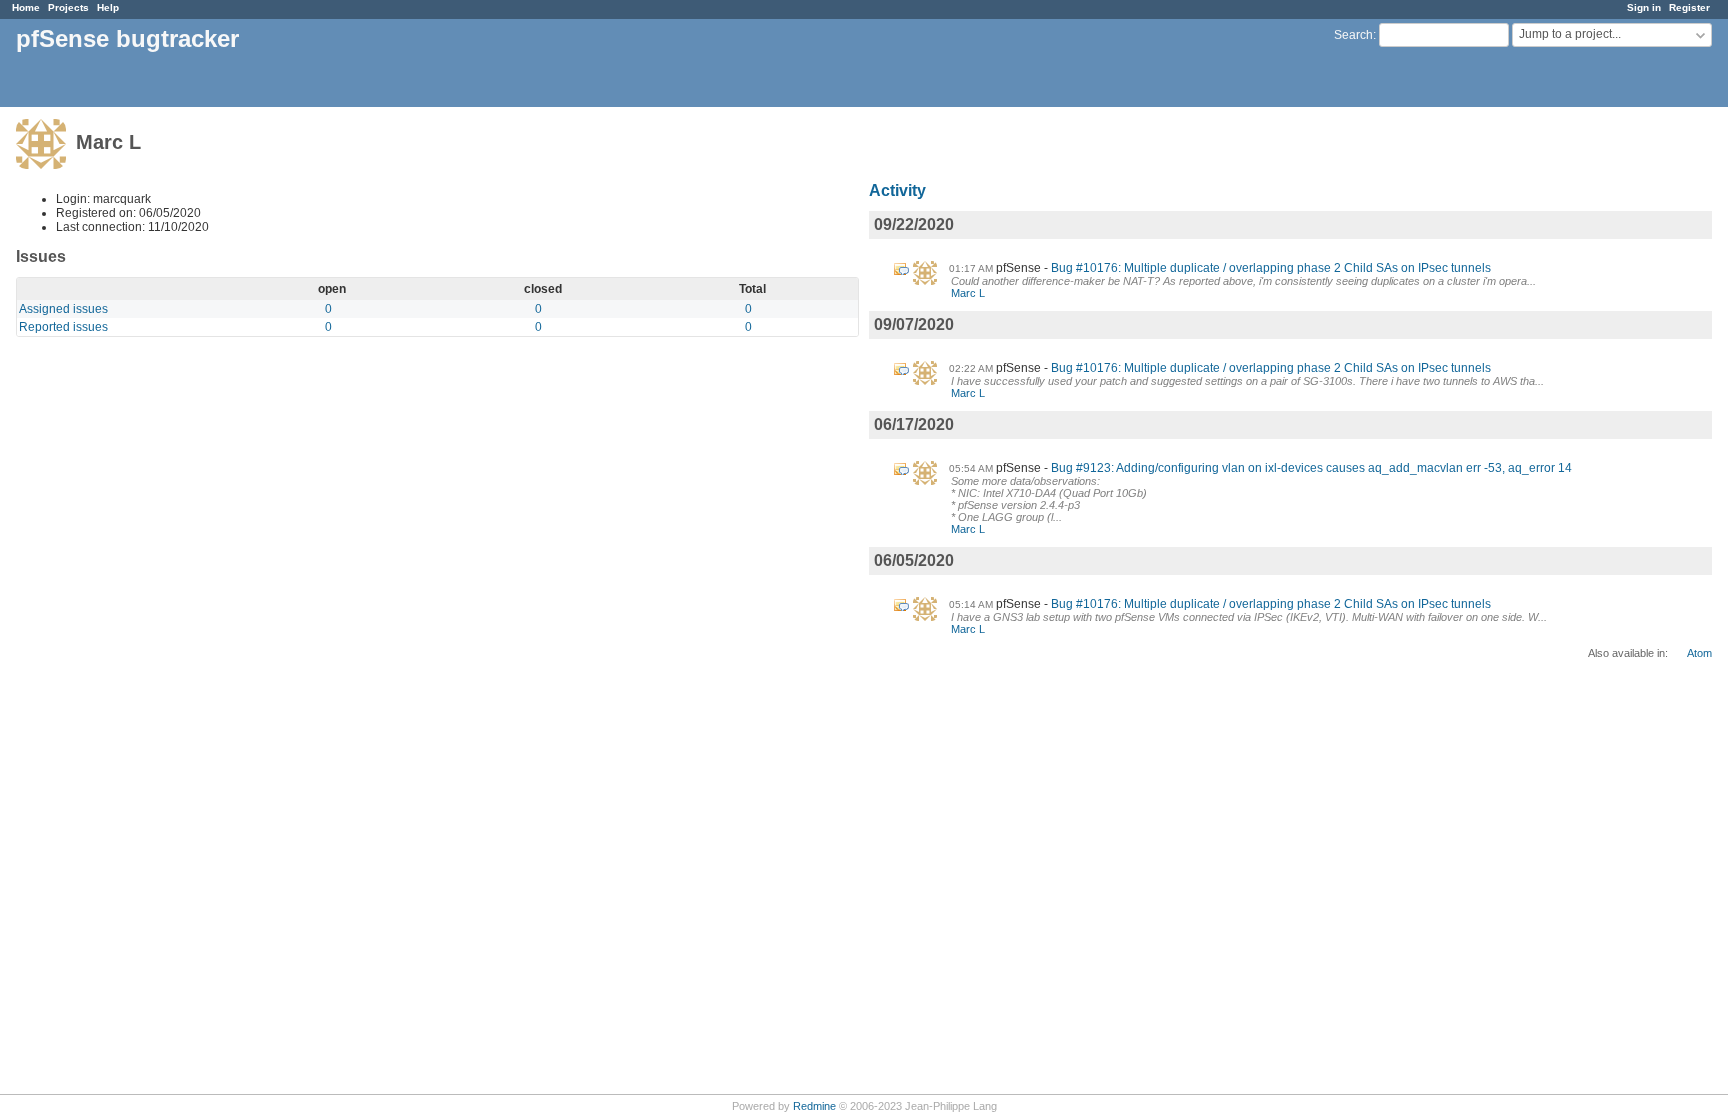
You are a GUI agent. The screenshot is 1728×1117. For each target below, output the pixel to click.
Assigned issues (63, 309)
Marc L (968, 293)
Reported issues (63, 327)
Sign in (1644, 7)
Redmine (814, 1106)
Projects (68, 7)
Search (1353, 35)
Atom (1699, 653)
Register (1689, 7)
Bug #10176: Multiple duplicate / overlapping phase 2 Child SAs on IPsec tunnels (1271, 268)
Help (108, 7)
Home (26, 7)
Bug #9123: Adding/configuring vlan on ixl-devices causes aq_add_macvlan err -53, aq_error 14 (1311, 468)
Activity (897, 190)
